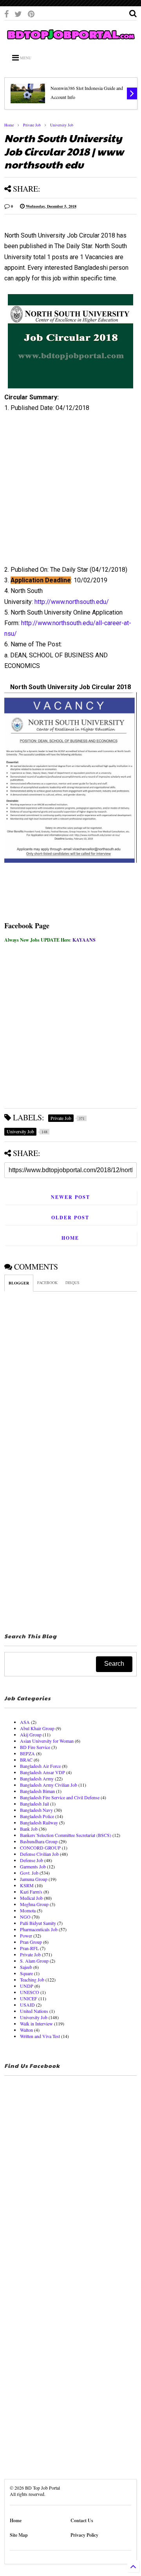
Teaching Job (32, 1980)
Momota (28, 1910)
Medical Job (31, 1898)
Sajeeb (26, 1967)
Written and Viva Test (40, 2036)
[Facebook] (6, 14)
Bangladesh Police (37, 1816)
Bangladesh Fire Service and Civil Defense (60, 1797)
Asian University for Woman (47, 1741)
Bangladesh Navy (36, 1810)
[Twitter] (18, 14)
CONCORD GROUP (40, 1848)
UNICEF (29, 1998)
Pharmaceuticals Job (39, 1929)
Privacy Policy (84, 2535)
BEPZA (27, 1753)
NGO (25, 1917)
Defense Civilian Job (39, 1854)
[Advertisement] (66, 492)
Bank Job (29, 1829)
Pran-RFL (29, 1948)
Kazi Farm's (31, 1892)
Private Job (32, 125)
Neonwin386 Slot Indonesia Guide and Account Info (87, 92)
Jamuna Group (34, 1879)
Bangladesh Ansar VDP (42, 1772)
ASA (25, 1722)
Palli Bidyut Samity (38, 1923)
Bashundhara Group (39, 1841)
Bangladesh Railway (39, 1822)
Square (26, 1973)
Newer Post (70, 1197)
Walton (26, 2030)
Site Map (19, 2535)
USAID (27, 2005)
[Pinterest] (31, 14)
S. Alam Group (34, 1961)
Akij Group (31, 1734)
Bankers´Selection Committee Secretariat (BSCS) (66, 1835)
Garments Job (33, 1866)
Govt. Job (29, 1873)
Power (26, 1936)
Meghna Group (34, 1904)
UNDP (27, 1986)
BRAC (26, 1760)
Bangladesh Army (37, 1778)
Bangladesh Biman (37, 1791)
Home (9, 125)
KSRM (27, 1885)
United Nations (34, 2011)
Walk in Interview (36, 2023)
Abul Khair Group (37, 1728)
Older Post (70, 1218)
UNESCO (30, 1992)
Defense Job (32, 1860)
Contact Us (82, 2520)
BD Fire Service (35, 1747)
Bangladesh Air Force (40, 1766)
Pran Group (31, 1942)
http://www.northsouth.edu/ (72, 602)
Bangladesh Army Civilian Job (49, 1785)
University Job (62, 125)
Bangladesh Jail (34, 1804)
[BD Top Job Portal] (70, 40)
